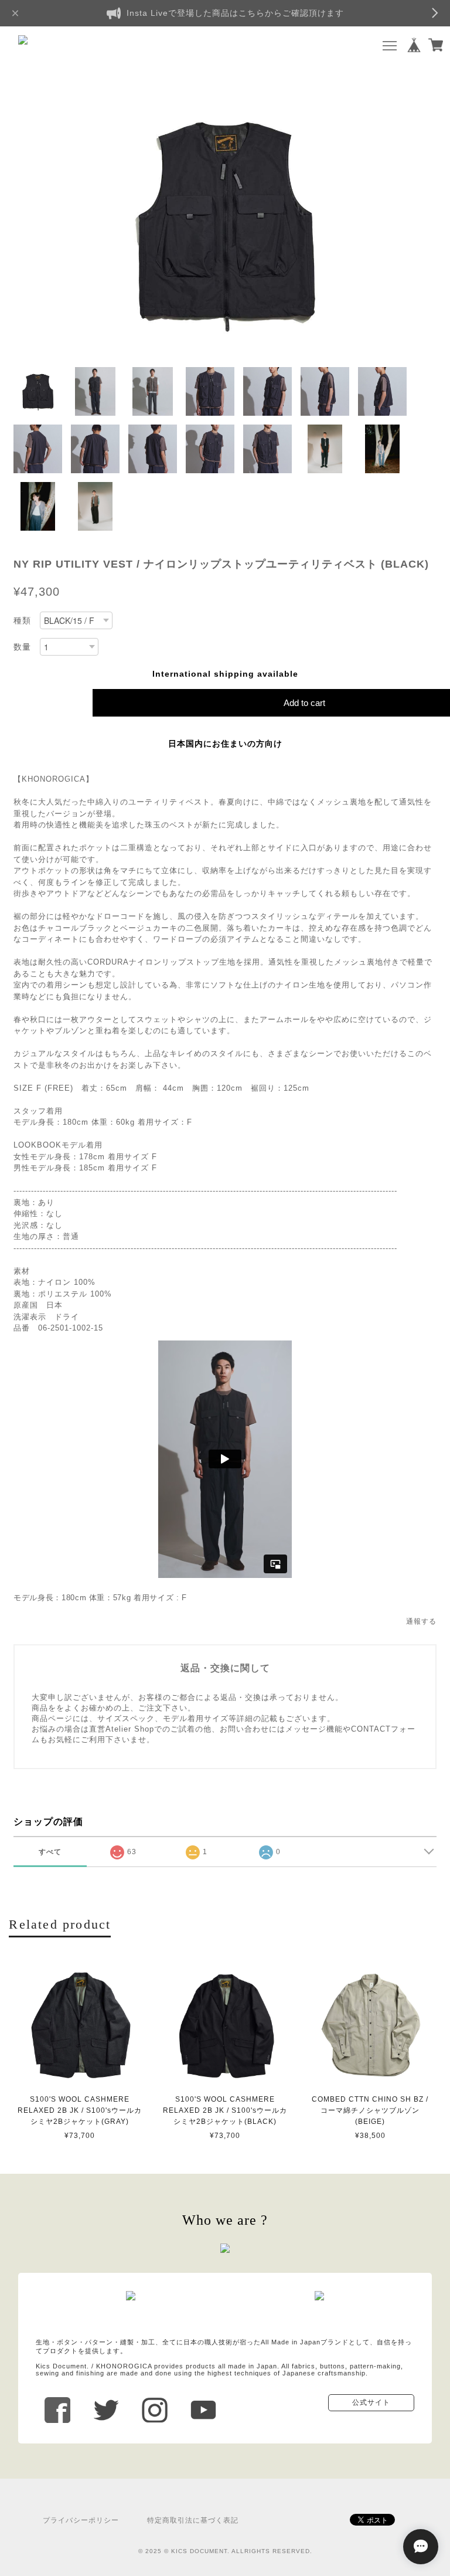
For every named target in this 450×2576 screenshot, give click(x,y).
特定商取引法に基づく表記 (193, 2520)
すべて (50, 1852)
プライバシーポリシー (81, 2520)
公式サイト (371, 2402)
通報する (421, 1621)
